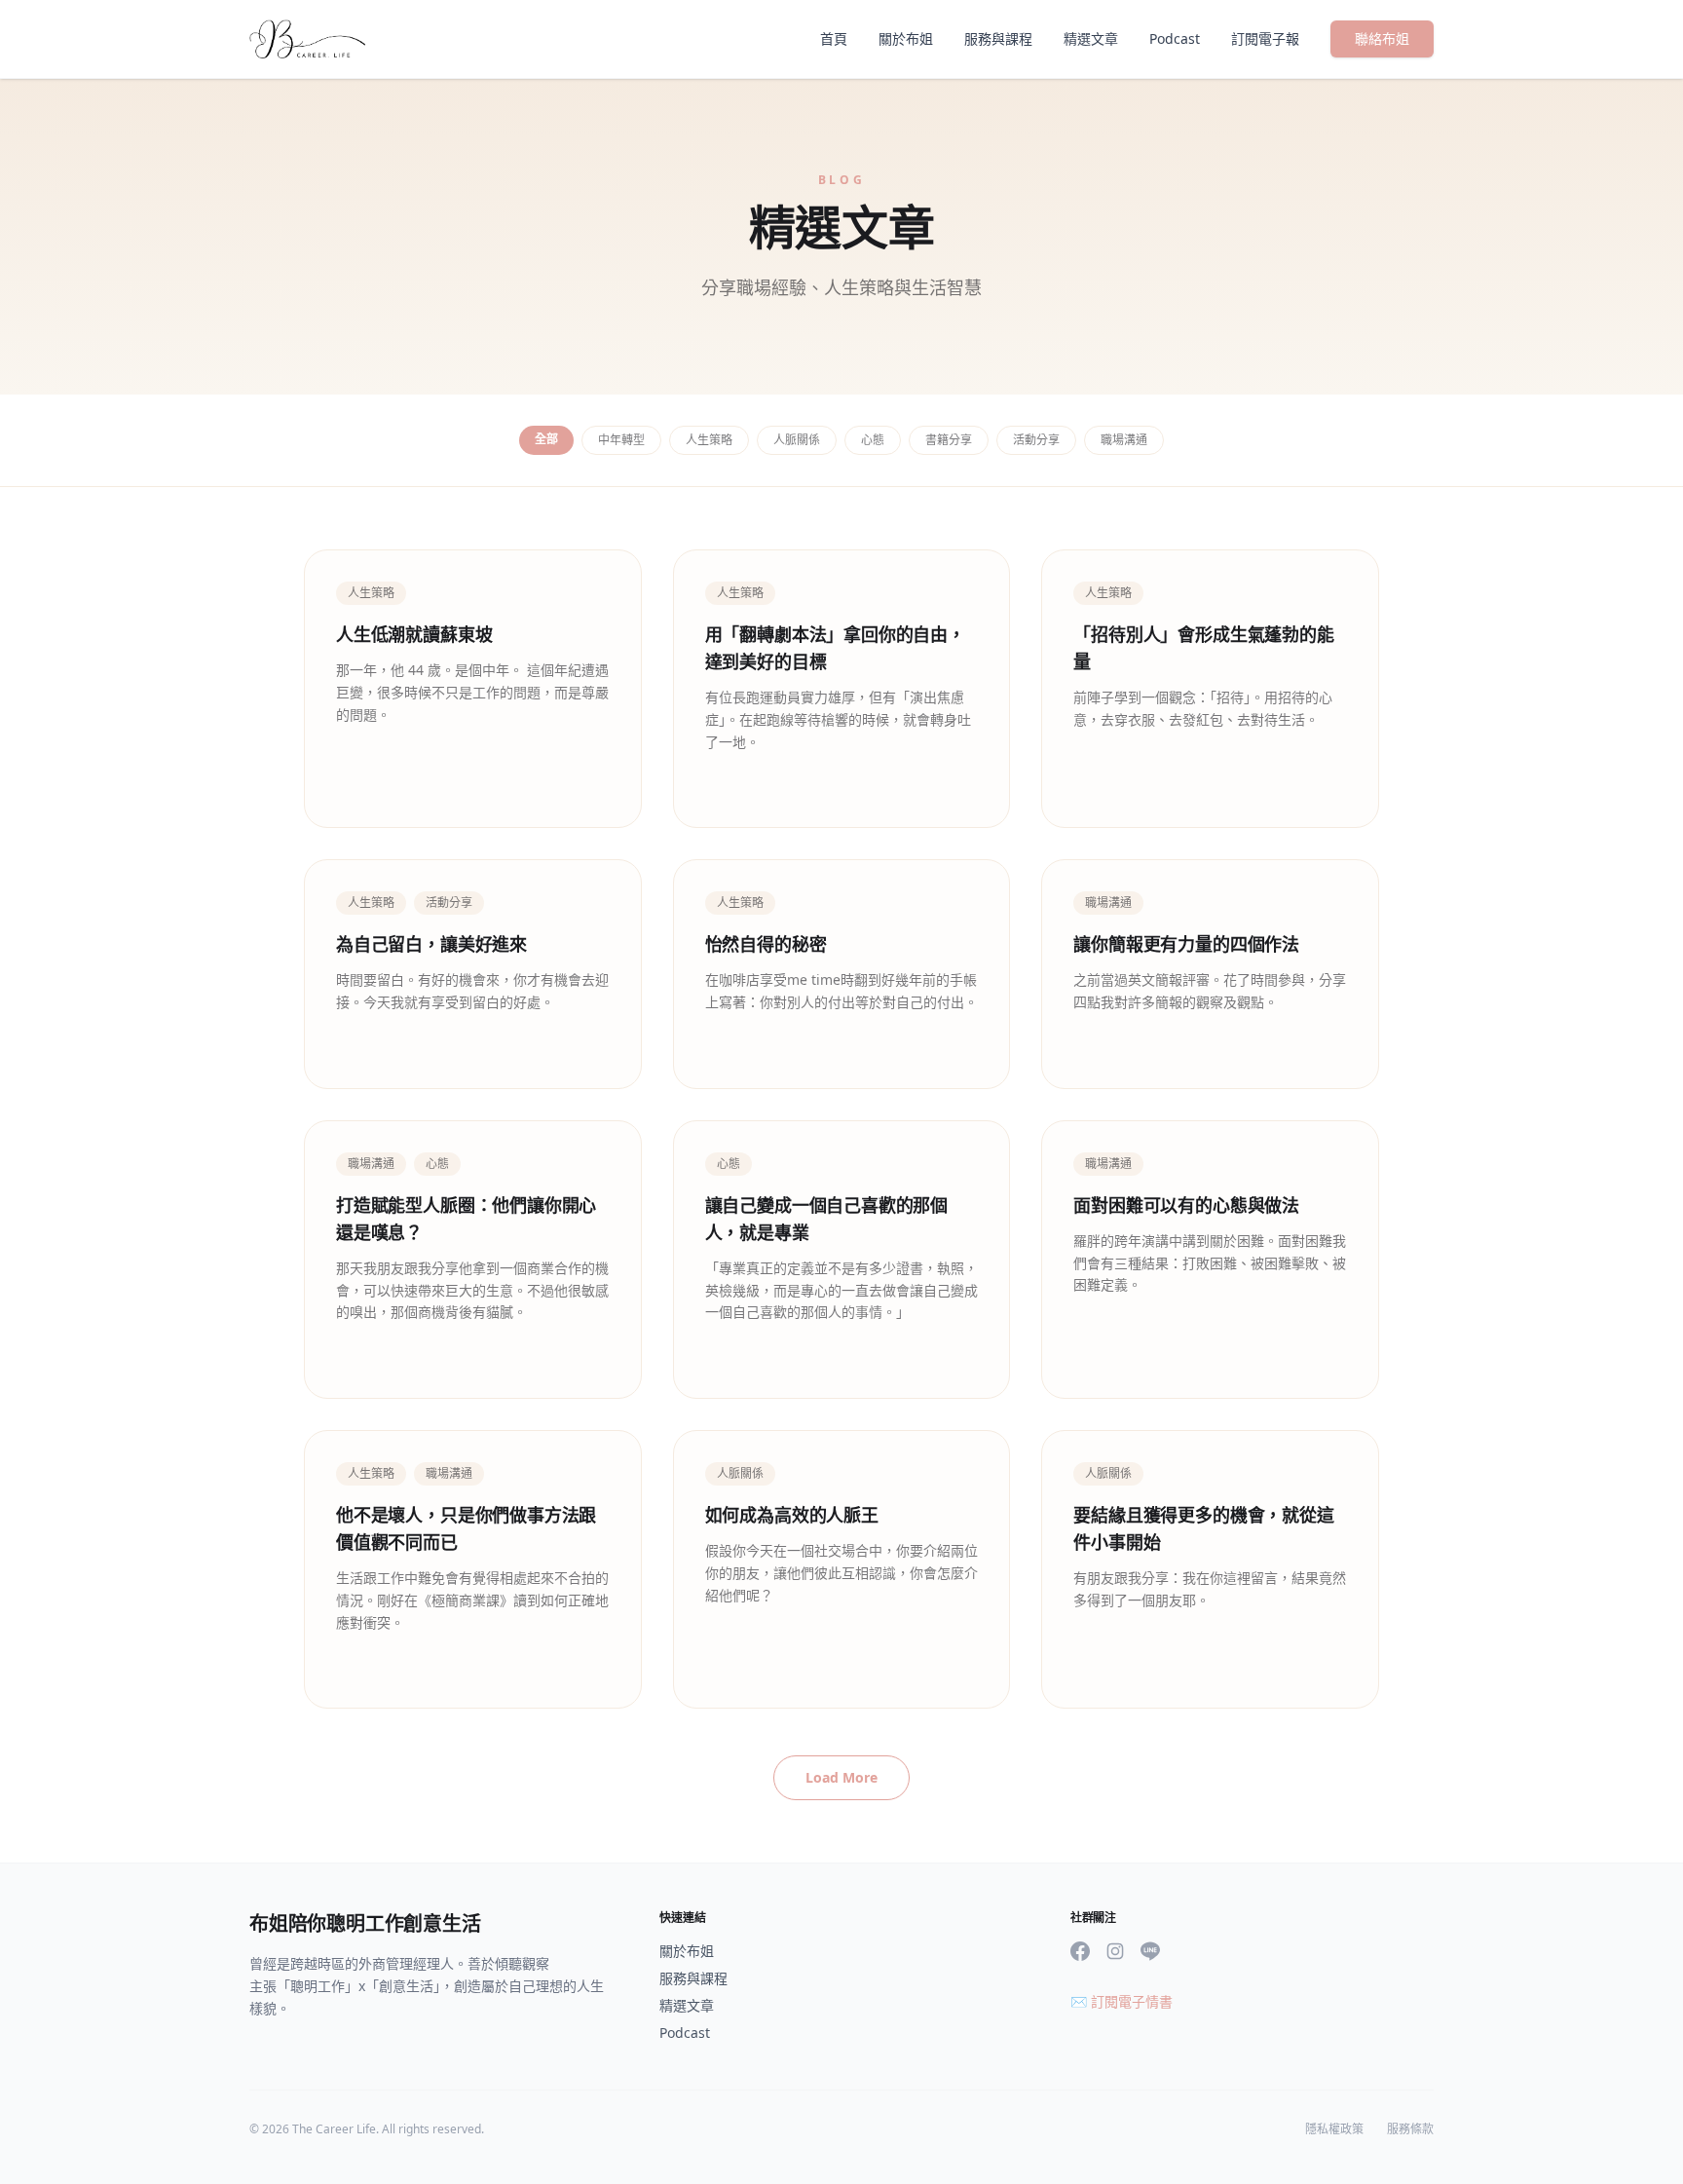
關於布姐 (906, 38)
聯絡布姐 (1382, 38)
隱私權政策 (1334, 2129)
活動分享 (1036, 440)
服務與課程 (998, 38)
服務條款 (1410, 2129)
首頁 (834, 38)
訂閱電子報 (1265, 38)
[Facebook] (1080, 1951)
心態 (873, 440)
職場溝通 (1124, 440)
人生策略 (709, 440)
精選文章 (1091, 38)
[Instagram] (1115, 1951)
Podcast (1175, 38)
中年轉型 (621, 440)
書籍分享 (949, 440)
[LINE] (1150, 1951)
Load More (841, 1777)
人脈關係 (797, 440)
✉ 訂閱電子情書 (1122, 2001)
